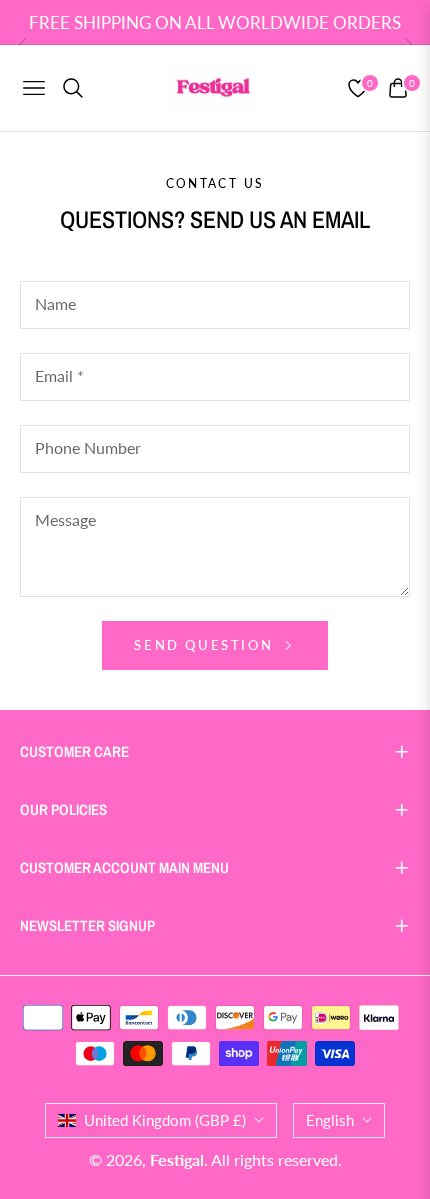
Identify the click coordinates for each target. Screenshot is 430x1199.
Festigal (177, 1159)
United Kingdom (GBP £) (165, 1120)
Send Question (206, 645)
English (330, 1120)
